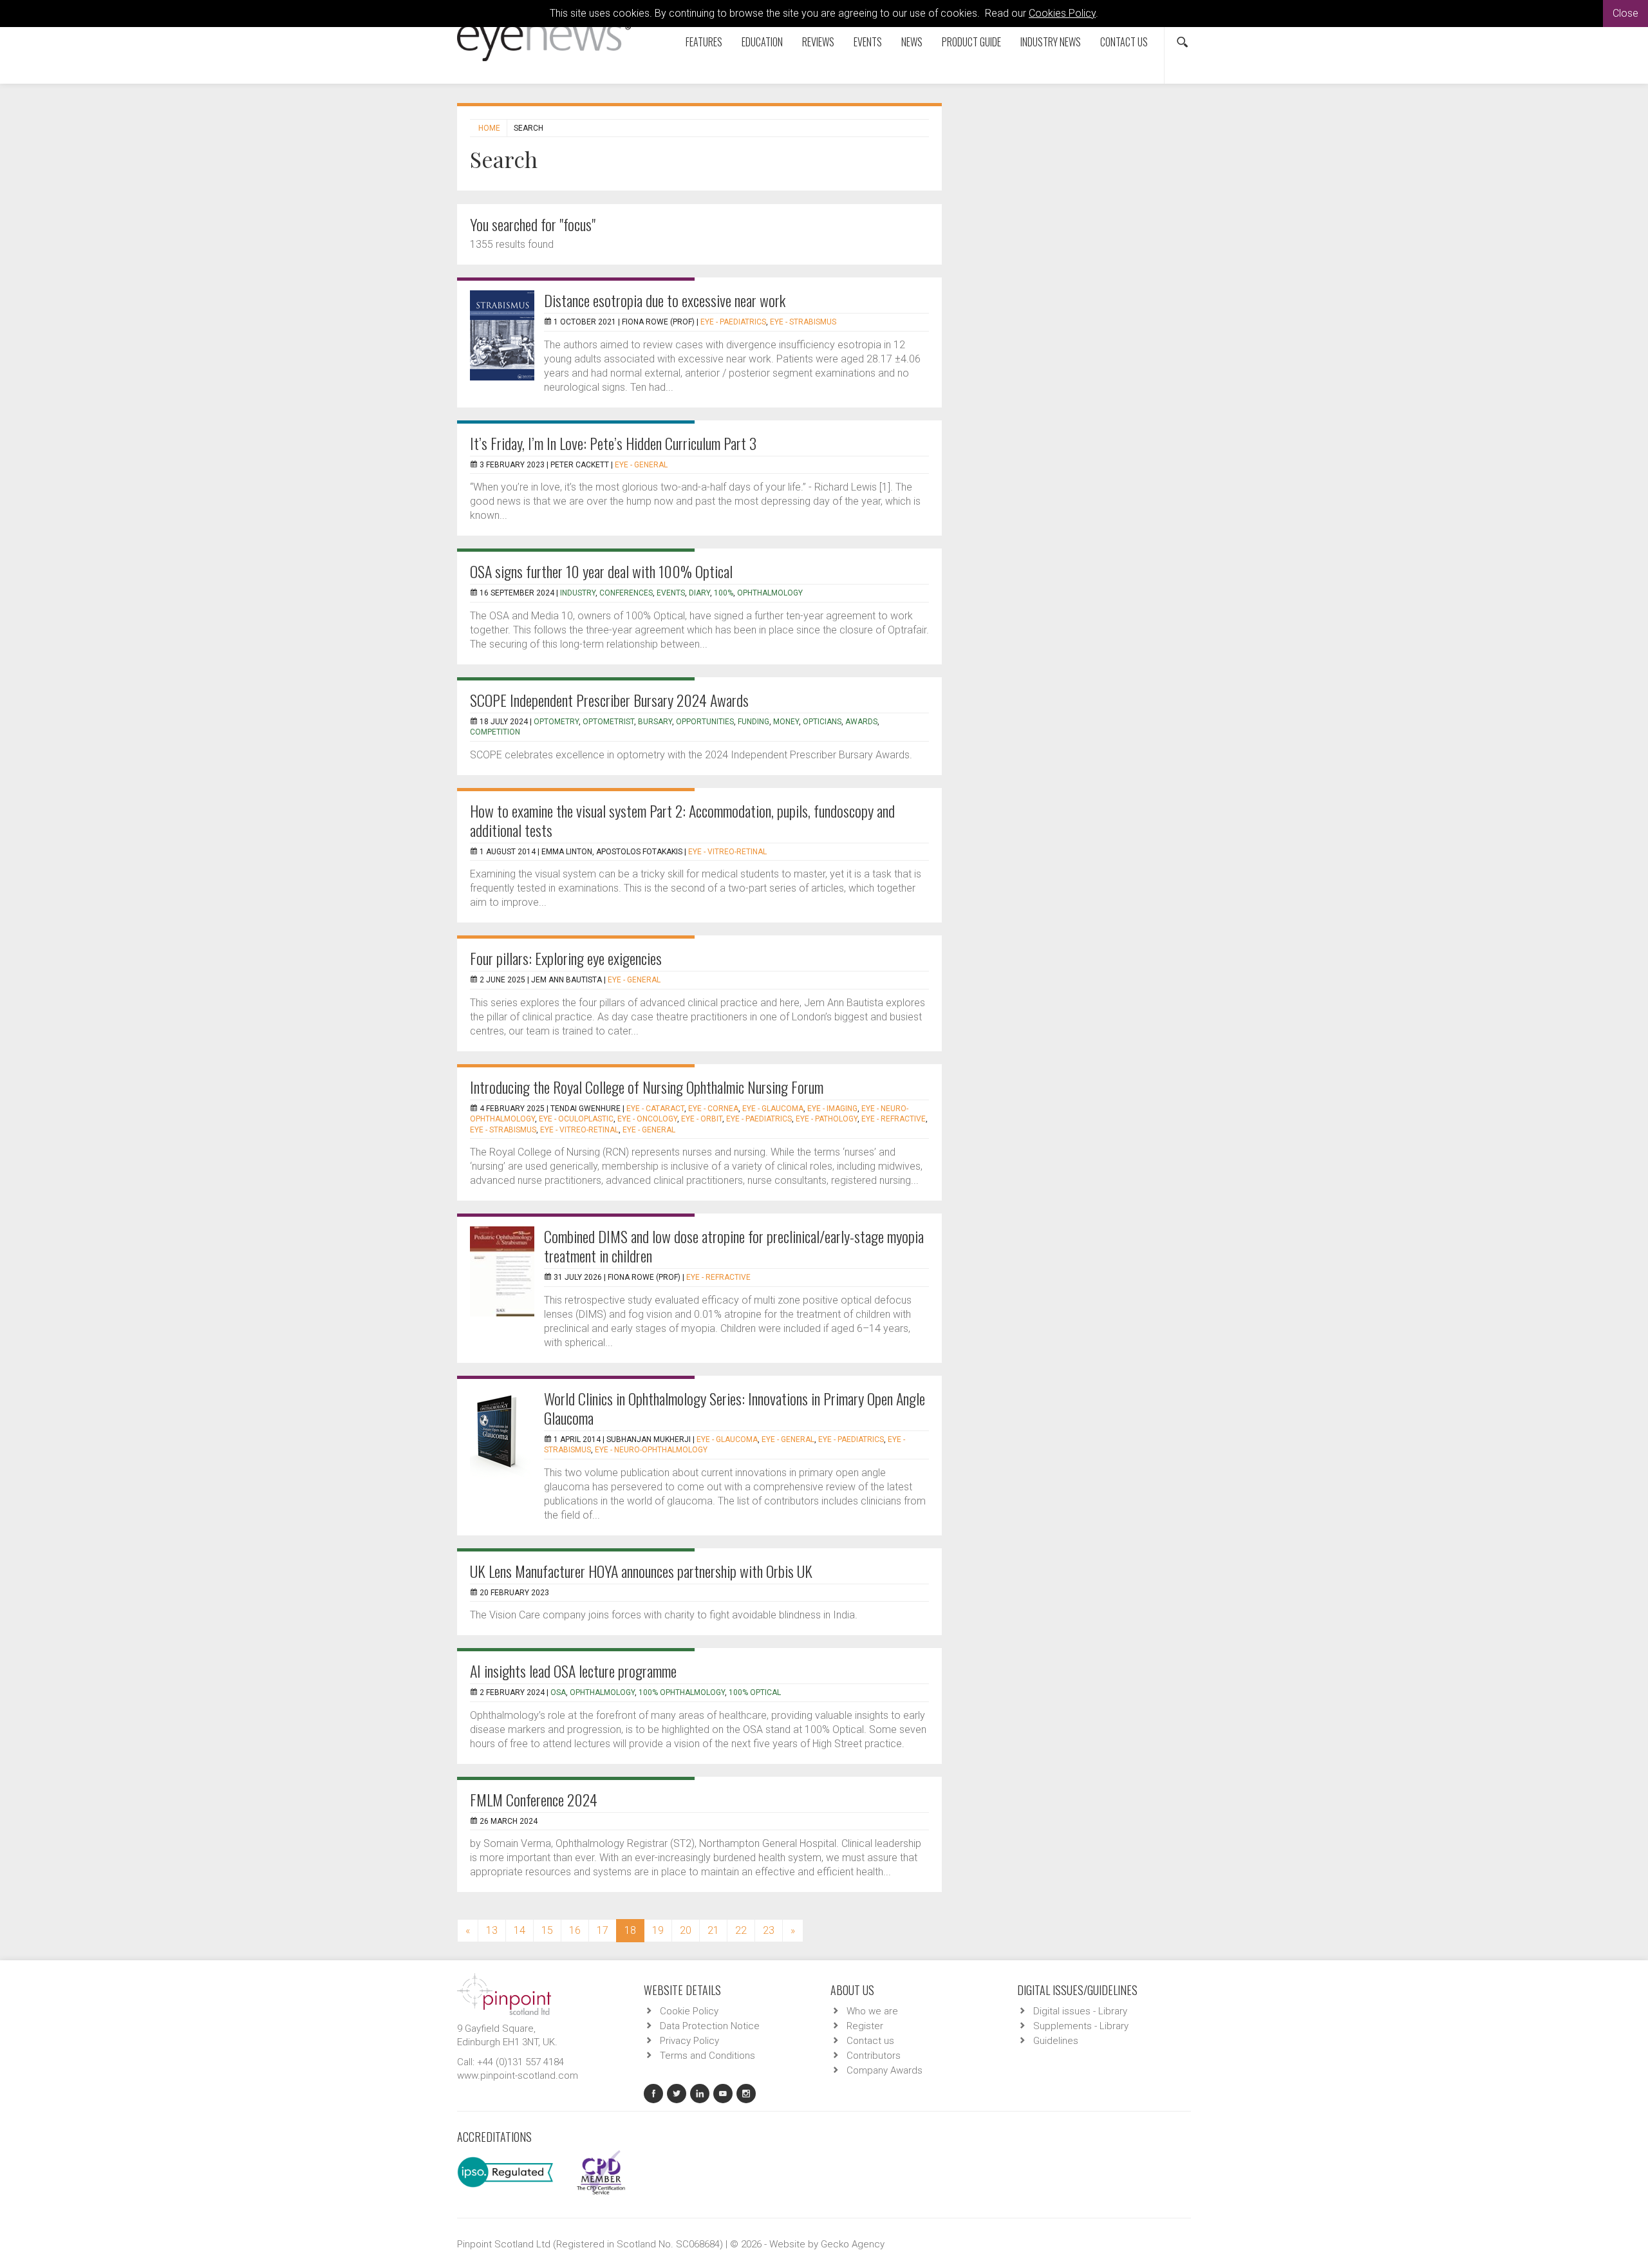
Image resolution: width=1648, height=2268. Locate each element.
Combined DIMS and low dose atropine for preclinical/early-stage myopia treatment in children (734, 1246)
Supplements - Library (1081, 2026)
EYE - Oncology (647, 1119)
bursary (655, 722)
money (786, 722)
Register (865, 2026)
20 (686, 1930)
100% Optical (755, 1692)
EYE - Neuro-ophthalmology (651, 1450)
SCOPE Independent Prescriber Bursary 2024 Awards (609, 700)
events (671, 593)
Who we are (872, 2011)
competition (495, 732)
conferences (626, 593)
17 (603, 1930)
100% (724, 593)
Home (489, 128)
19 (658, 1930)
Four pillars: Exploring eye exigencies (566, 958)
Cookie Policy (689, 2011)
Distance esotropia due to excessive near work (665, 300)
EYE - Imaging (832, 1109)
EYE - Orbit (702, 1119)
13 (492, 1930)
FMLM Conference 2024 (534, 1799)
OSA (558, 1692)
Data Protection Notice (710, 2026)
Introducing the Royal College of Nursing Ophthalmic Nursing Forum (647, 1087)
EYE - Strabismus (803, 322)
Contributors (874, 2056)
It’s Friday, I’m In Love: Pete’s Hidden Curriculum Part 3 (613, 443)
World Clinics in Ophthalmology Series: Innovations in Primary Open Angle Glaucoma (735, 1408)
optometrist (608, 722)
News (912, 42)
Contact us (1124, 42)
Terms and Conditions (707, 2056)
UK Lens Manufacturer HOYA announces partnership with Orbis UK (641, 1571)
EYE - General (641, 465)
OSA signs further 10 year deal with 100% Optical (601, 571)
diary (699, 593)
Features (704, 42)
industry (578, 593)
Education (762, 42)
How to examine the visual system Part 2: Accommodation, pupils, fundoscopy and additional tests (682, 820)
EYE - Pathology (827, 1119)
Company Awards (885, 2070)
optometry (556, 722)
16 (575, 1930)
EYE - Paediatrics (733, 322)
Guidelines (1056, 2041)
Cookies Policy (1062, 13)
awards (861, 722)
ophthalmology (770, 593)
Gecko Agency (853, 2244)
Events (868, 42)
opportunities (705, 722)
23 (769, 1930)
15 (547, 1930)
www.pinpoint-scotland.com (518, 2076)
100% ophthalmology (682, 1692)
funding (754, 722)
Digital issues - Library (1080, 2011)
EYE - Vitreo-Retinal (727, 852)
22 (741, 1930)
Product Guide (971, 42)
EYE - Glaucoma (773, 1109)
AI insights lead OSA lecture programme (573, 1671)
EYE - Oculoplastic (576, 1119)
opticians (822, 722)
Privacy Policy (689, 2041)
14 (520, 1930)
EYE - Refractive (894, 1119)
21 (713, 1930)
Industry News (1051, 42)
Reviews (818, 42)
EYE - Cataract (655, 1109)
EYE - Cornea (713, 1109)
